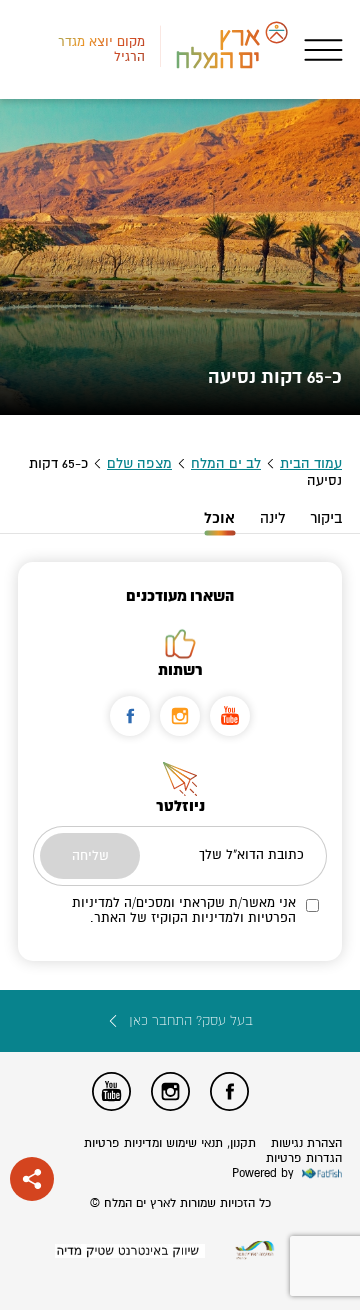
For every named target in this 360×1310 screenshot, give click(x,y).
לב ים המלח (226, 463)
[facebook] (130, 716)
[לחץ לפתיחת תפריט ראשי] (323, 50)
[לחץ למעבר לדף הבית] (255, 1250)
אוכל (219, 518)
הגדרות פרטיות (304, 1158)
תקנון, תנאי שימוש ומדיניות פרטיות (170, 1143)
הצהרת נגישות (306, 1143)
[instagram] (180, 716)
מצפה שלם (139, 463)
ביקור (326, 518)
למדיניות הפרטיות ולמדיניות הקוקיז (184, 910)
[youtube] (230, 716)
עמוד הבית (311, 463)
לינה (272, 518)
